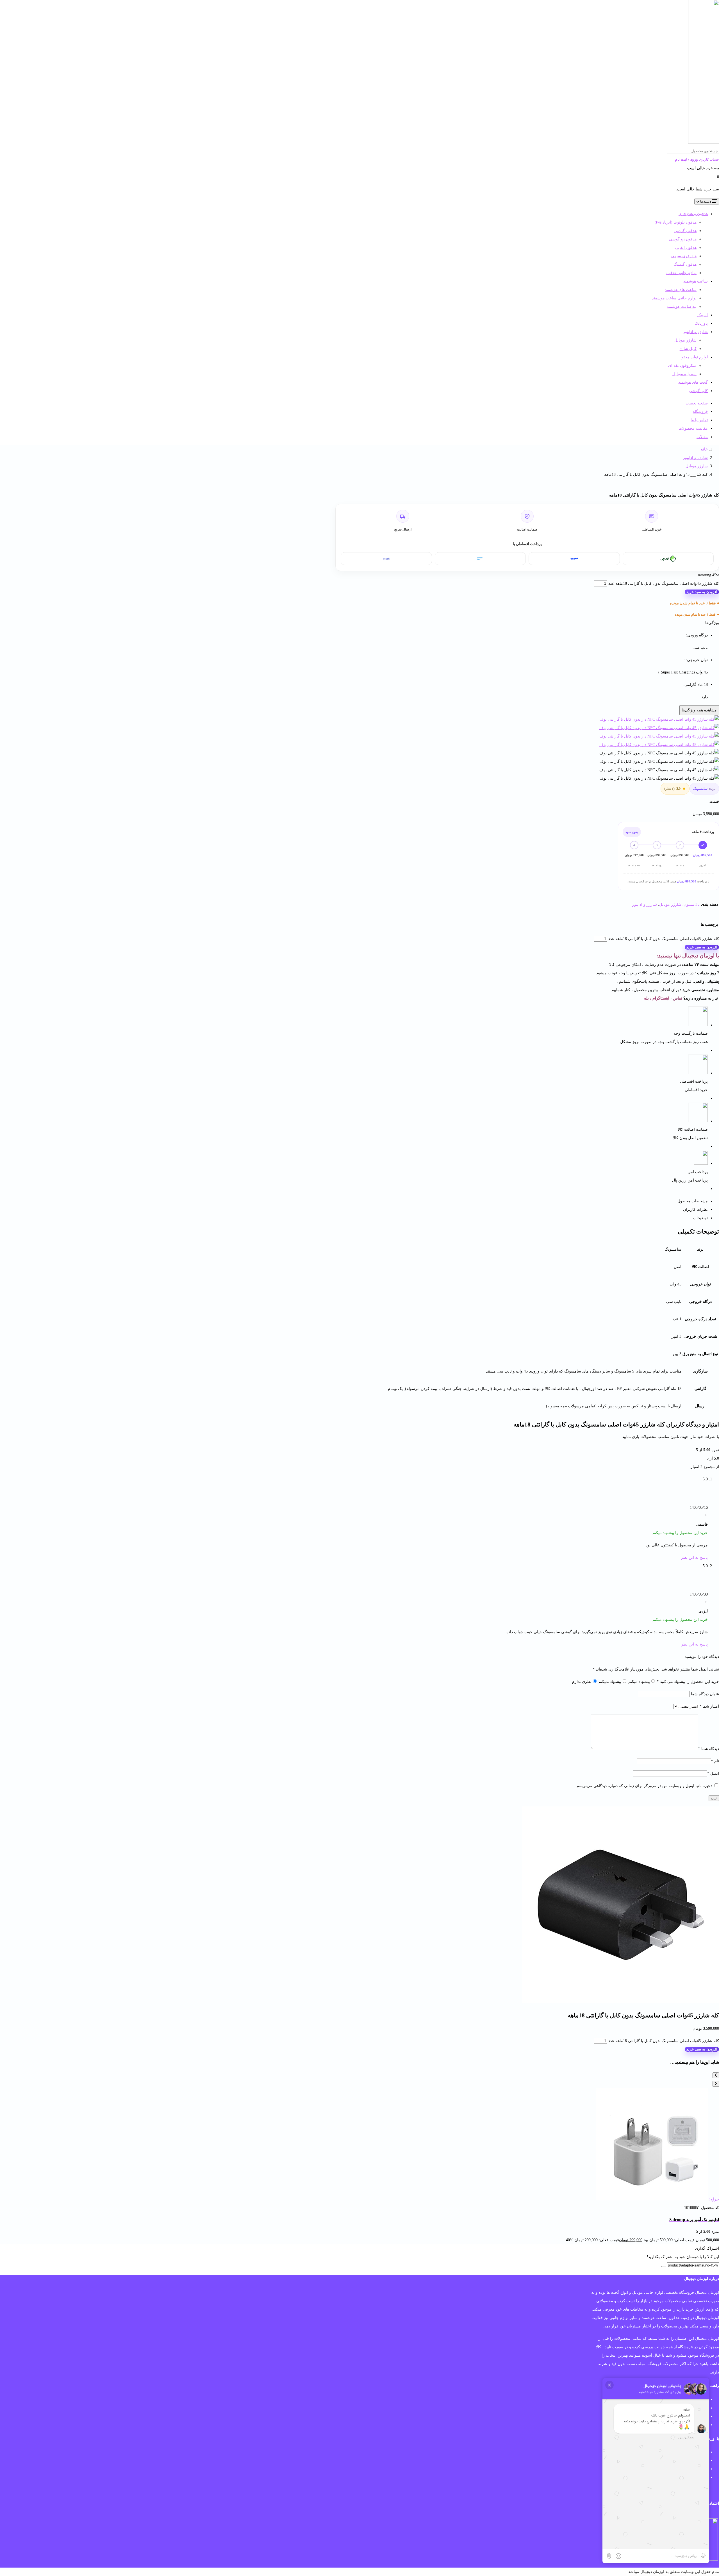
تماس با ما (699, 420)
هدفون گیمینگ (685, 264)
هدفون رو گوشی (683, 239)
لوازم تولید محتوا (694, 357)
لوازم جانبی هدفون (681, 273)
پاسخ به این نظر (694, 1557)
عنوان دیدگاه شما (704, 1694)
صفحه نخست (697, 403)
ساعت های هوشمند (681, 290)
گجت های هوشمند (693, 382)
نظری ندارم (582, 1682)
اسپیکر (702, 315)
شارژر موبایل (685, 340)
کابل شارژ (688, 349)
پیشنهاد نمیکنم (609, 1682)
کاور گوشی (698, 391)
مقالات (702, 437)
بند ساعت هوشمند (682, 307)
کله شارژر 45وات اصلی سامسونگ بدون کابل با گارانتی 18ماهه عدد (664, 583)
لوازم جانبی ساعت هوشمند (674, 298)
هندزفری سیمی (684, 256)
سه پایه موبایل (684, 374)
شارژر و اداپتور (695, 332)
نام (715, 1761)
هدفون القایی (686, 248)
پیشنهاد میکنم (639, 1682)
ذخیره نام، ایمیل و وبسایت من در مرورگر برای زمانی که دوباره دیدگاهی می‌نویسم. (644, 1786)
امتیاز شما (709, 1706)
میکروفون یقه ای (682, 366)
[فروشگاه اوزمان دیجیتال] (704, 143)
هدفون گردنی (685, 231)
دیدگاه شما (709, 1749)
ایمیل (713, 1773)
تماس (678, 998)
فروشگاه (700, 412)
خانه (704, 449)
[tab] (522, 1201)
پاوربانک (701, 323)
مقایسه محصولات (693, 428)
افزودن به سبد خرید (702, 592)
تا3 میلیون (692, 904)
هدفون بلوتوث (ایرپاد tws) (676, 222)
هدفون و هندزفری (693, 214)
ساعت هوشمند (696, 281)
